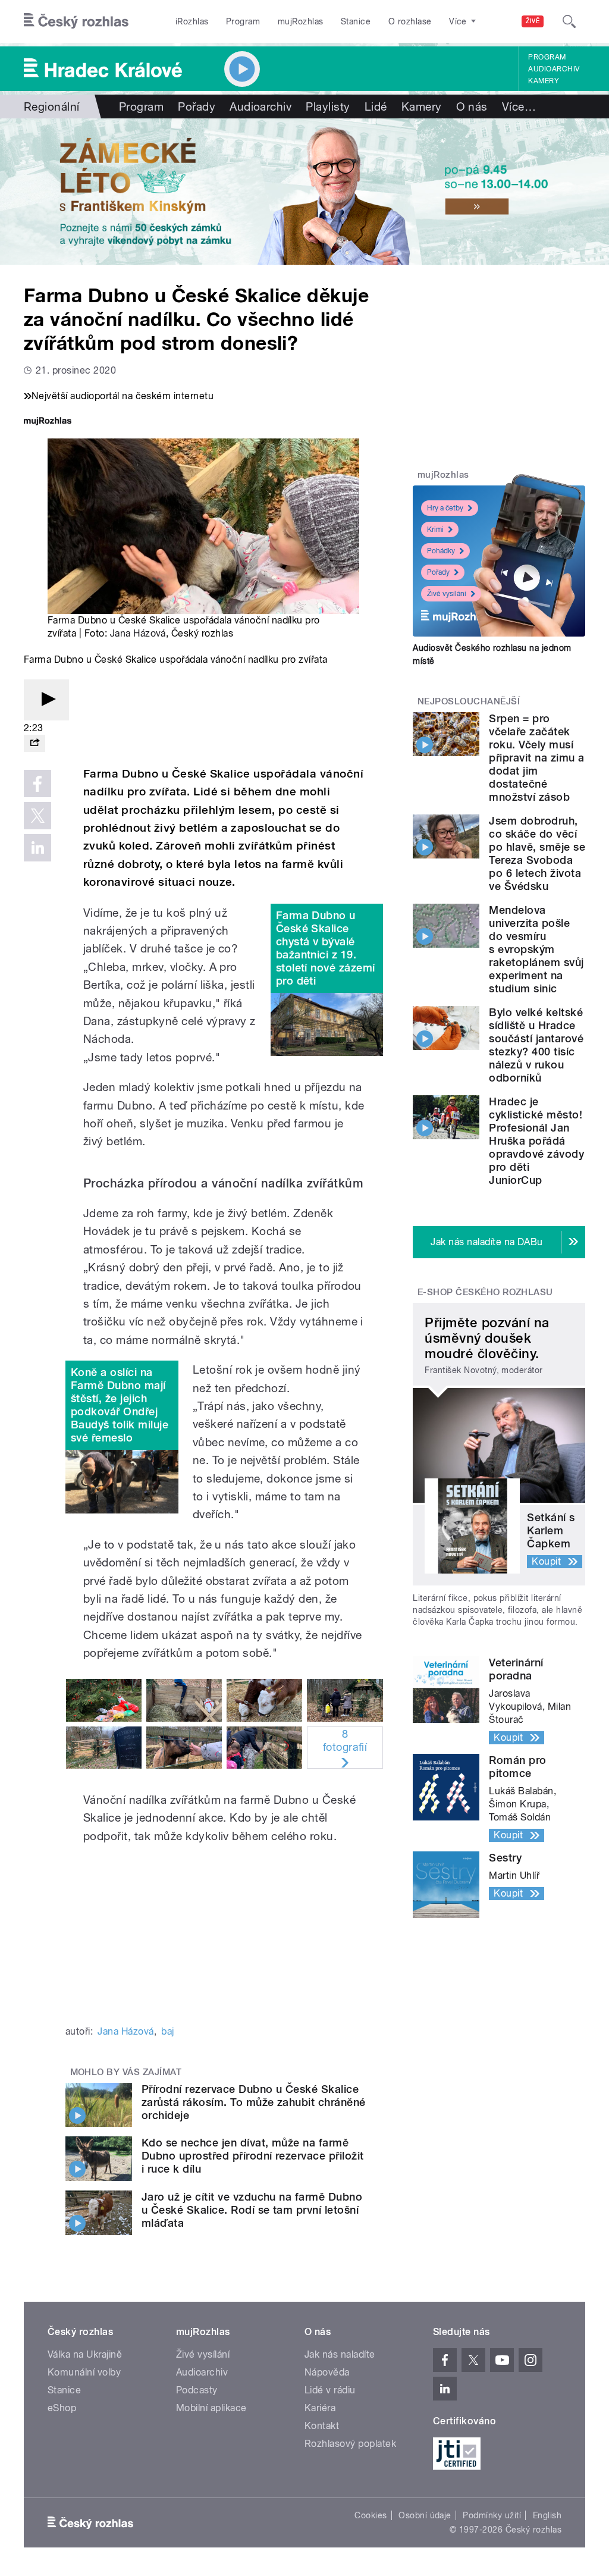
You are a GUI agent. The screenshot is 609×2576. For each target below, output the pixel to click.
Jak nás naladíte (340, 2354)
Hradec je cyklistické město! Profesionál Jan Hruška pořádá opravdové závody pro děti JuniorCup (536, 1141)
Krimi (435, 529)
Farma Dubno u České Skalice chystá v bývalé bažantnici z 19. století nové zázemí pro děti (326, 948)
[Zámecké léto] (304, 192)
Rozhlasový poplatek (350, 2444)
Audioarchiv (554, 69)
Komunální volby (84, 2372)
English (547, 2515)
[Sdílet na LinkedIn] (37, 848)
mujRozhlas (301, 21)
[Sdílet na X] (37, 816)
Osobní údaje (425, 2515)
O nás (472, 106)
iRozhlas (192, 21)
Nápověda (327, 2372)
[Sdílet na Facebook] (37, 784)
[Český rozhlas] (76, 21)
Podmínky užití (492, 2515)
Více (519, 106)
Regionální (52, 106)
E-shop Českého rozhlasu (485, 1292)
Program (243, 21)
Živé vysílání (447, 594)
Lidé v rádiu (330, 2390)
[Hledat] (569, 21)
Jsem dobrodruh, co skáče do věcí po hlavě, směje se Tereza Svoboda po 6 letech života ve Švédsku (537, 853)
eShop (62, 2408)
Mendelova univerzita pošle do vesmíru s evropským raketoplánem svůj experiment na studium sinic (536, 949)
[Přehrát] (46, 700)
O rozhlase (410, 21)
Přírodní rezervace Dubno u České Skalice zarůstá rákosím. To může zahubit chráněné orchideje (254, 2102)
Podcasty (197, 2390)
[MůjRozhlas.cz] (48, 422)
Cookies (371, 2515)
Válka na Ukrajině (85, 2354)
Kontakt (322, 2426)
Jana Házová (138, 633)
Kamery (544, 81)
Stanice (356, 21)
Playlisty (328, 106)
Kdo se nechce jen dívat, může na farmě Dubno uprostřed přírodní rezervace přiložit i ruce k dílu (253, 2156)
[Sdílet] (34, 743)
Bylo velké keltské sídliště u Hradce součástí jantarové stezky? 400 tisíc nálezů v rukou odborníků (536, 1045)
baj (167, 2031)
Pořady (197, 106)
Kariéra (320, 2408)
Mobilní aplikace (211, 2408)
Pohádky (441, 551)
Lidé (376, 106)
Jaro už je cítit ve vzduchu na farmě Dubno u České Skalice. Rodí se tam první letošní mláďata (252, 2210)
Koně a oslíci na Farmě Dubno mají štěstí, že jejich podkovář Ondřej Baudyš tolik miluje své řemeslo (120, 1405)
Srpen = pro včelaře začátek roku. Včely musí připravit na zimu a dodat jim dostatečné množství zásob (536, 758)
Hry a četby (445, 508)
